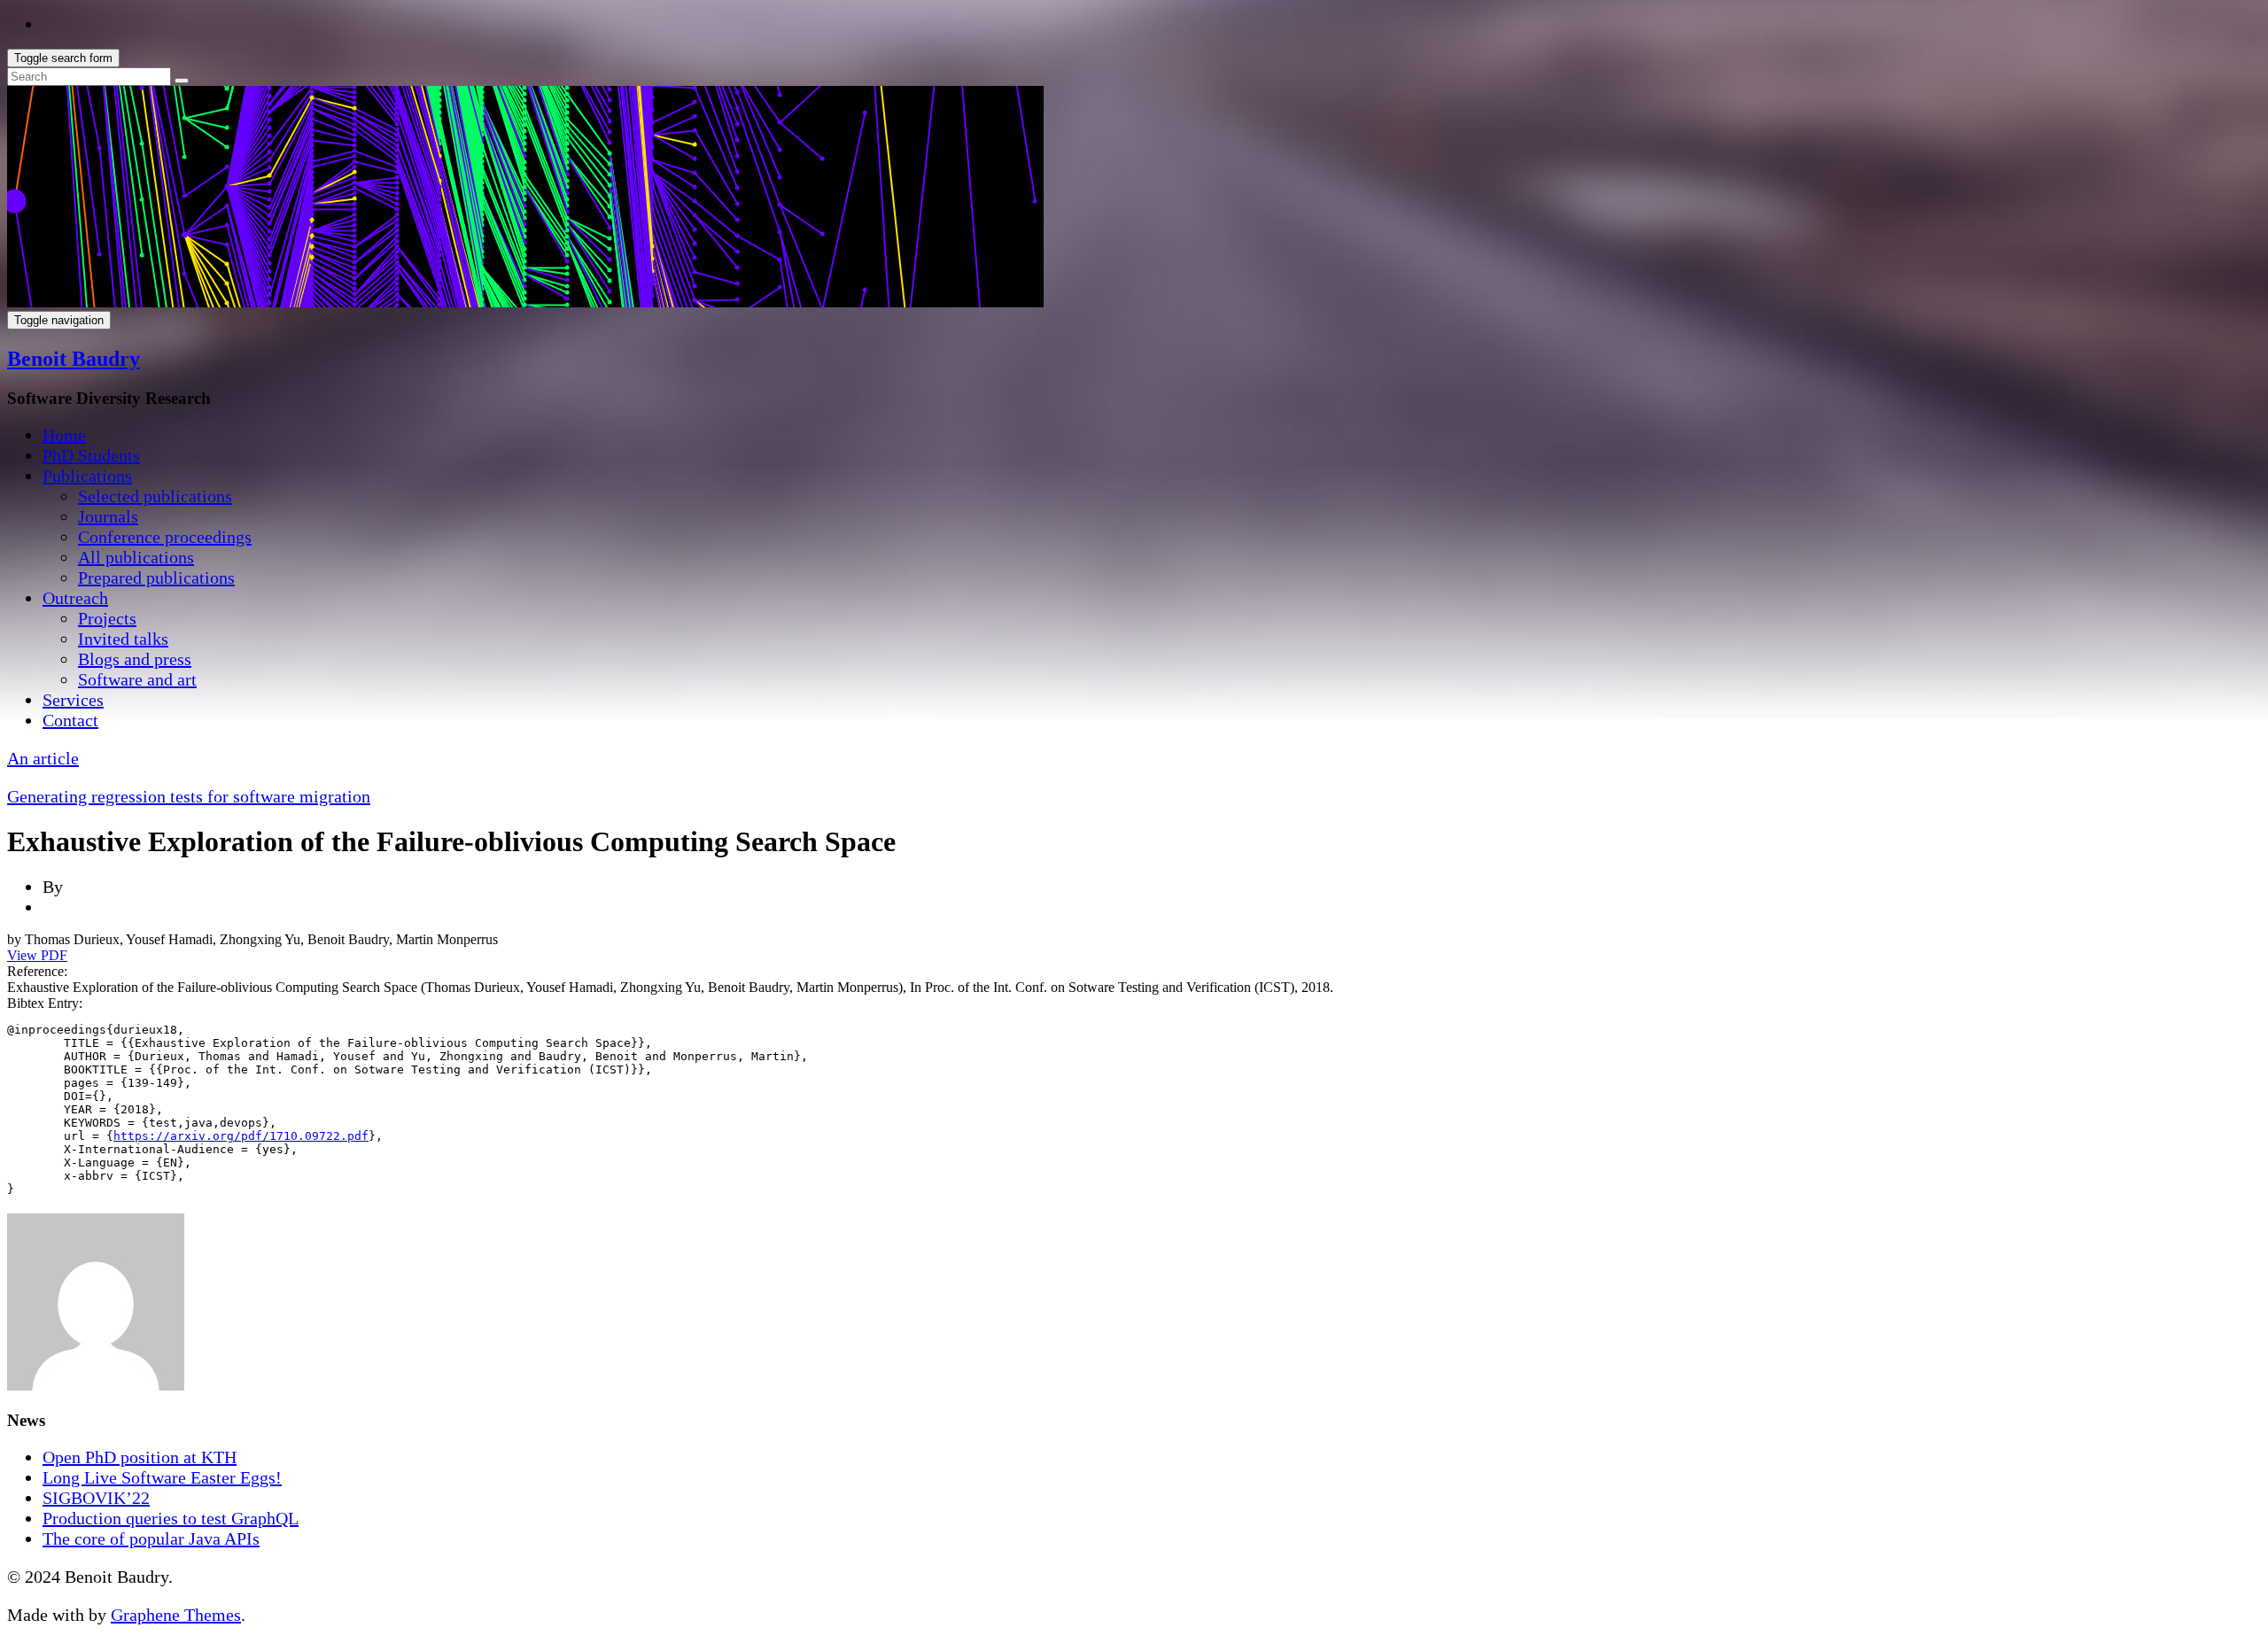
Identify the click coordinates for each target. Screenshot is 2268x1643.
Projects (107, 618)
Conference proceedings (165, 537)
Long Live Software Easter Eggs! (162, 1477)
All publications (136, 557)
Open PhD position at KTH (140, 1457)
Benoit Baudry (74, 359)
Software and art (137, 679)
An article (43, 758)
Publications (87, 476)
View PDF (37, 955)
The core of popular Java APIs (151, 1538)
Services (73, 700)
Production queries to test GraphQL (171, 1518)
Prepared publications (156, 577)
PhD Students (91, 455)
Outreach (75, 598)
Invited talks (123, 639)
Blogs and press (135, 659)
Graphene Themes (176, 1615)
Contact (70, 720)
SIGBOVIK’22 (96, 1498)
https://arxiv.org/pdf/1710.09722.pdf (241, 1136)
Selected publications (155, 496)
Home (64, 435)
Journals (108, 516)
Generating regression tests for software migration (189, 796)
